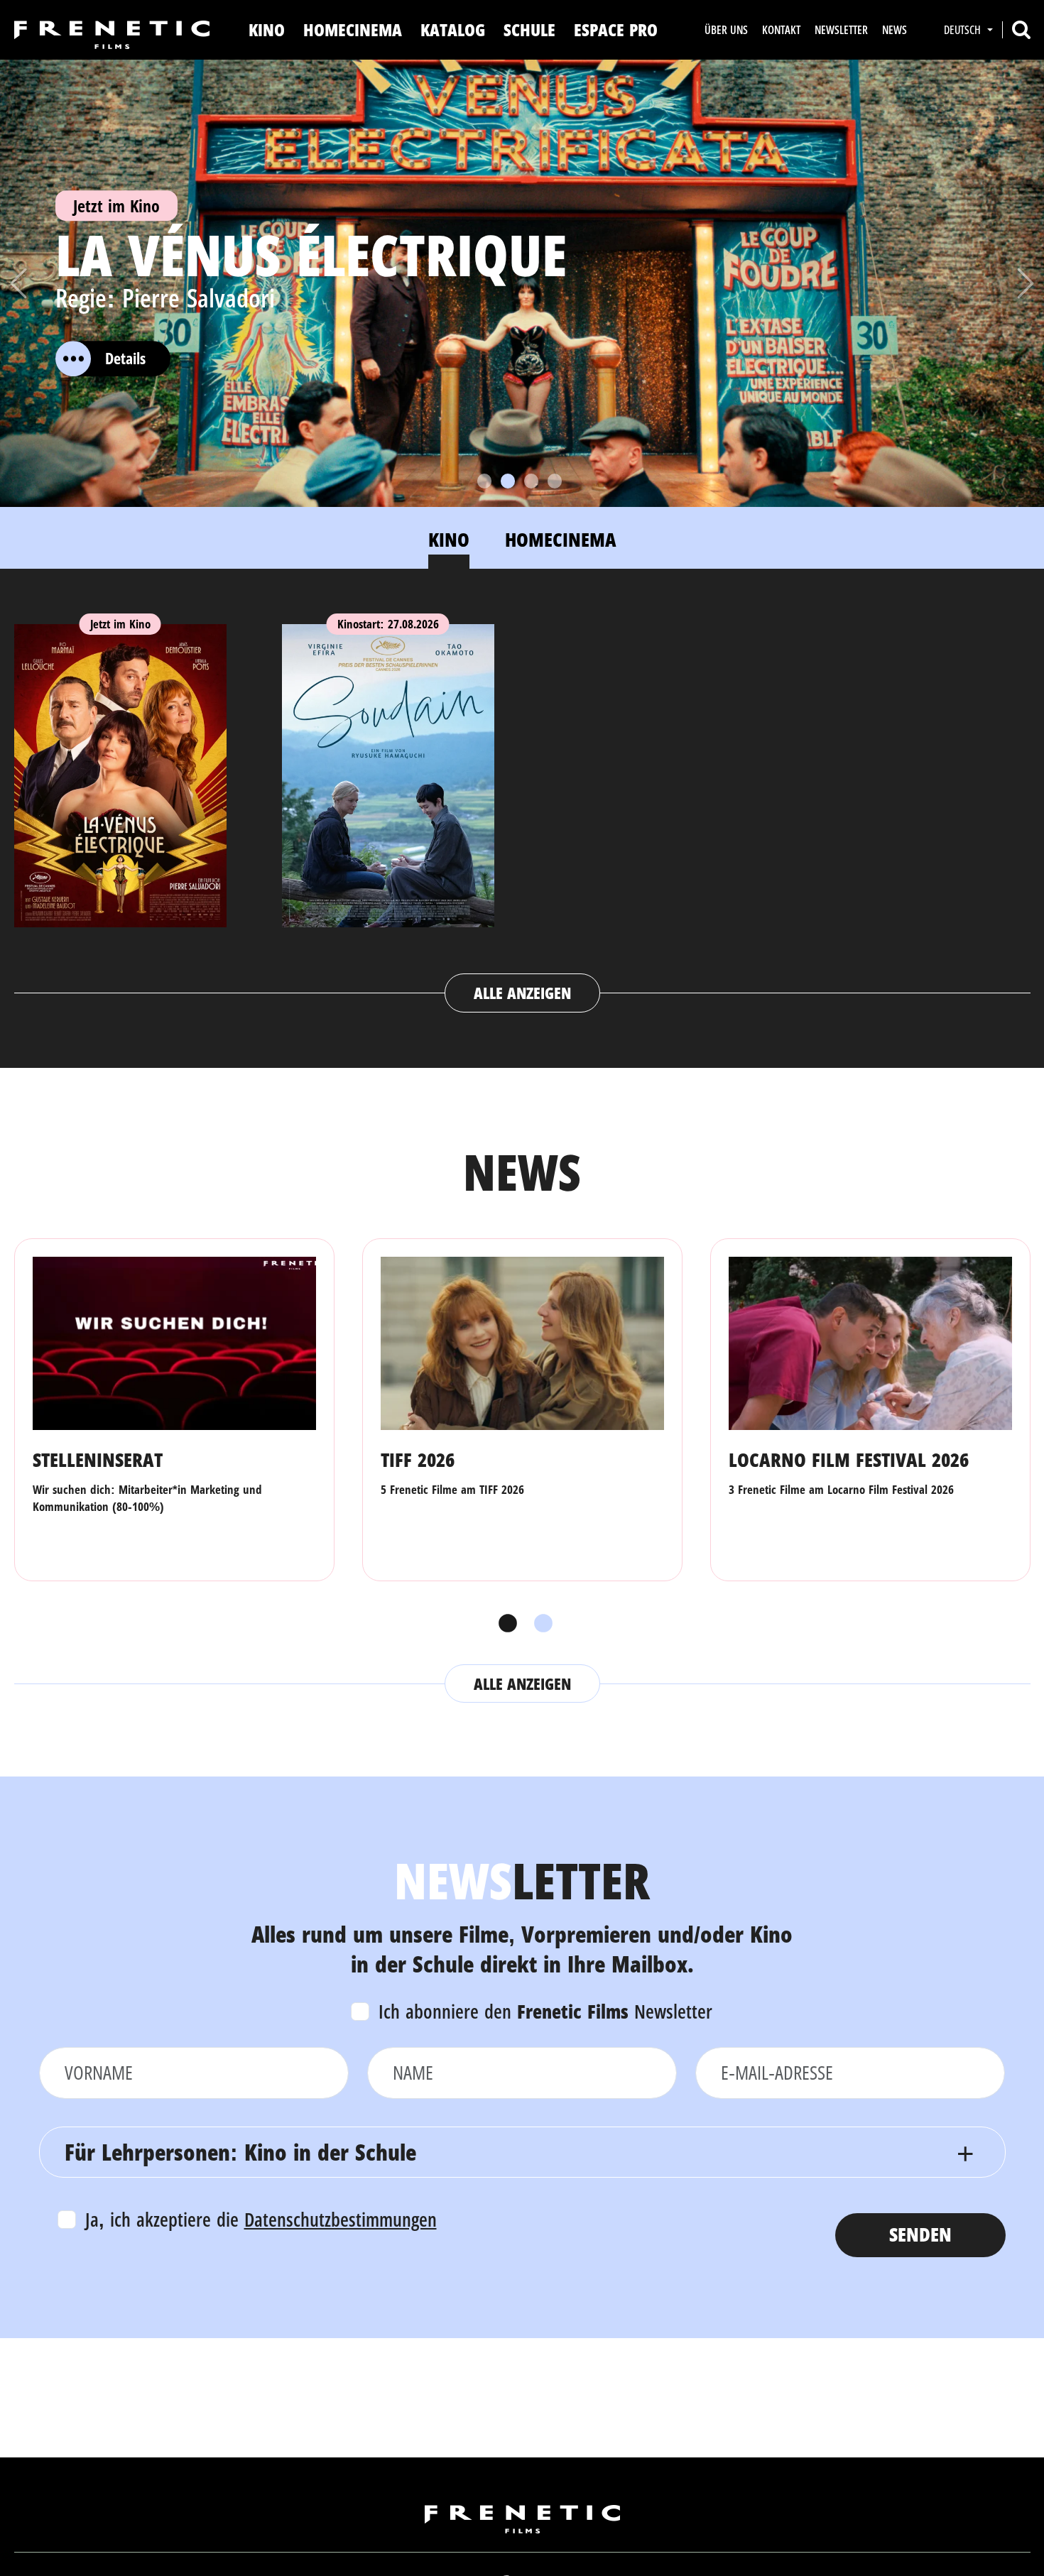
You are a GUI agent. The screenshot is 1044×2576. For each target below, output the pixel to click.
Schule (529, 29)
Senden (920, 2234)
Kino (267, 29)
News (895, 30)
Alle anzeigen (522, 993)
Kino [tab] (449, 539)
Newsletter (841, 30)
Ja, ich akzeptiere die (261, 2219)
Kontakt (781, 30)
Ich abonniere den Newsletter (545, 2011)
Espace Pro (616, 29)
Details (125, 358)
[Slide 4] (555, 481)
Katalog (453, 29)
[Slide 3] (531, 481)
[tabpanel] (522, 804)
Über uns (726, 30)
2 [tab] (540, 1624)
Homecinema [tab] (561, 539)
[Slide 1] (484, 481)
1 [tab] (504, 1624)
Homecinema (353, 29)
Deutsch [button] (964, 30)
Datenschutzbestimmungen (341, 2219)
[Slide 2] (508, 481)
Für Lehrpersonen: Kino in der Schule (240, 2152)
